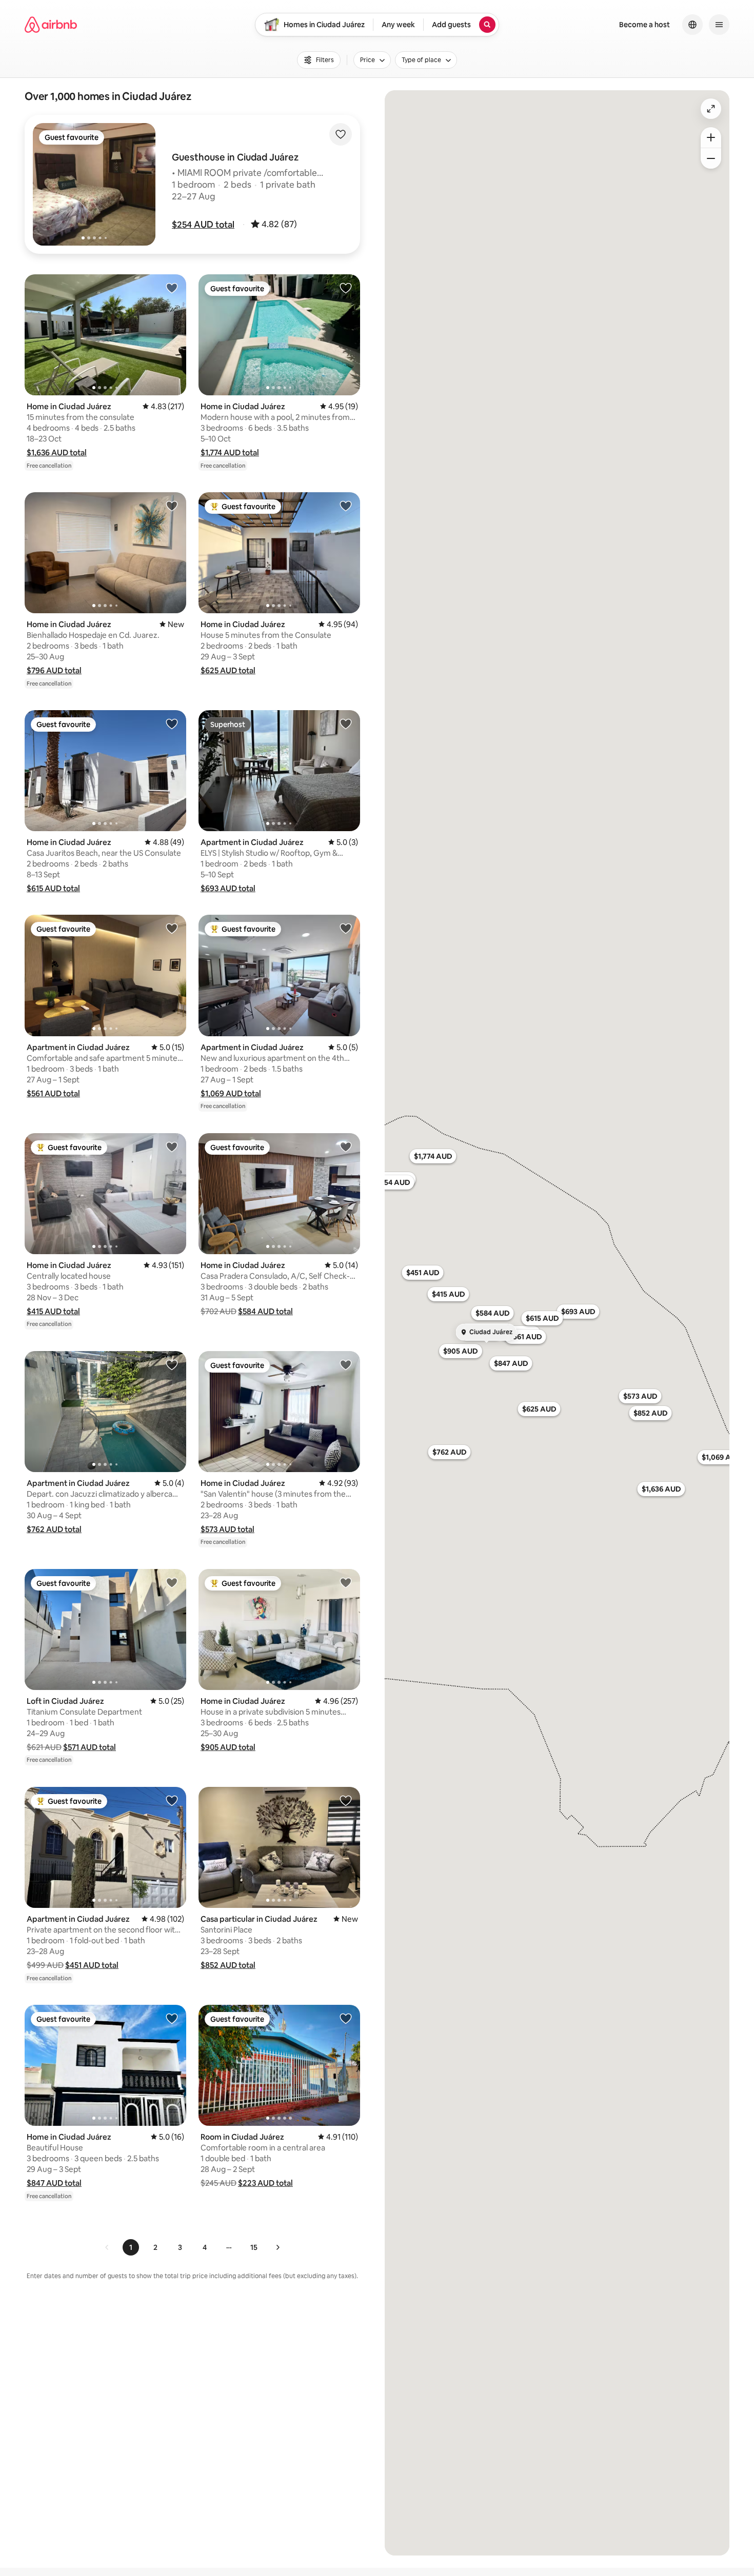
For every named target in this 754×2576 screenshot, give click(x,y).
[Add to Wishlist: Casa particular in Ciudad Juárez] (346, 1800)
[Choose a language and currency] (692, 25)
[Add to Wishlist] (341, 134)
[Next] (277, 2247)
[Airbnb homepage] (51, 25)
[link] (107, 2247)
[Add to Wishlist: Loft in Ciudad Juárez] (172, 1582)
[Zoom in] (711, 137)
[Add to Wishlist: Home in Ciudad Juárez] (172, 288)
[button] (203, 225)
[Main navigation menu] (719, 25)
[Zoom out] (711, 158)
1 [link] (131, 2247)
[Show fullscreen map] (711, 109)
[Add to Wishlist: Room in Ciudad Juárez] (346, 2018)
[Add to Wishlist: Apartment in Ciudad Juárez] (346, 723)
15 (254, 2247)
